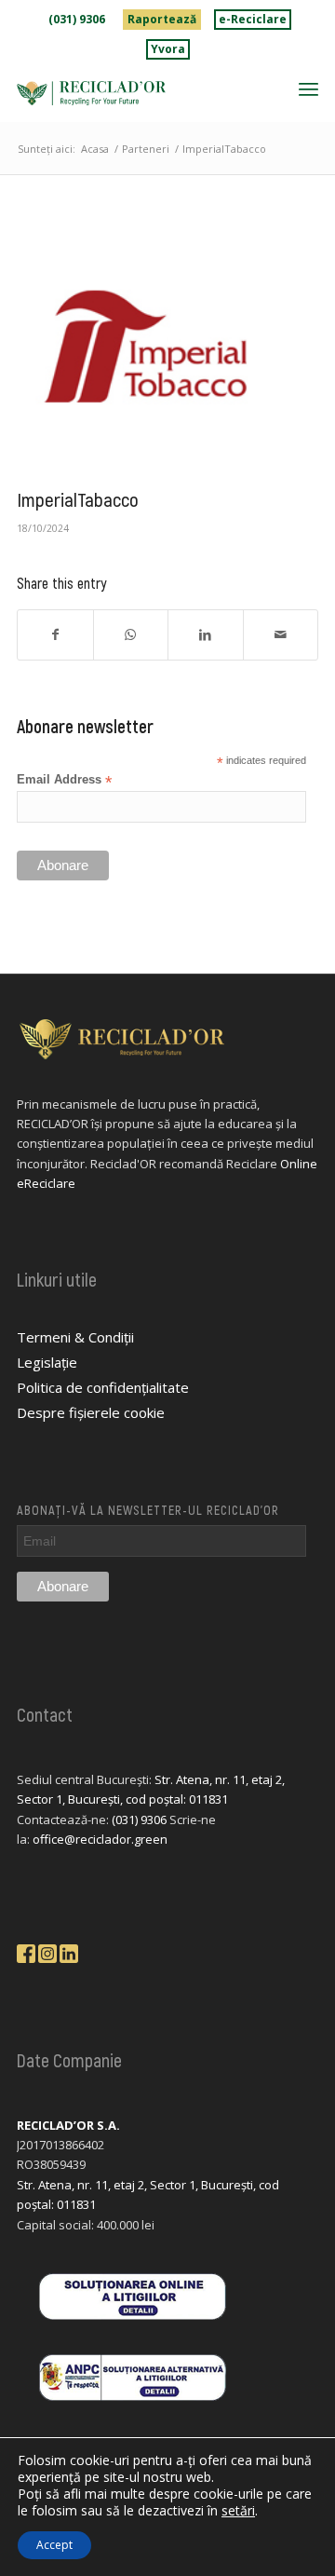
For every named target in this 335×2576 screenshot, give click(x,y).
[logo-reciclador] (137, 93)
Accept (54, 2545)
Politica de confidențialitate (103, 1387)
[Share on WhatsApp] (131, 634)
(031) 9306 (77, 19)
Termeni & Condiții (75, 1337)
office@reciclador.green (100, 1839)
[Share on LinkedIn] (206, 634)
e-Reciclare (253, 19)
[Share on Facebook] (55, 634)
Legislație (47, 1362)
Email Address (64, 780)
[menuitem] (77, 20)
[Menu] (308, 89)
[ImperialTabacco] (144, 349)
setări (238, 2511)
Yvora (168, 49)
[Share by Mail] (281, 634)
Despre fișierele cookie (91, 1412)
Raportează (162, 19)
